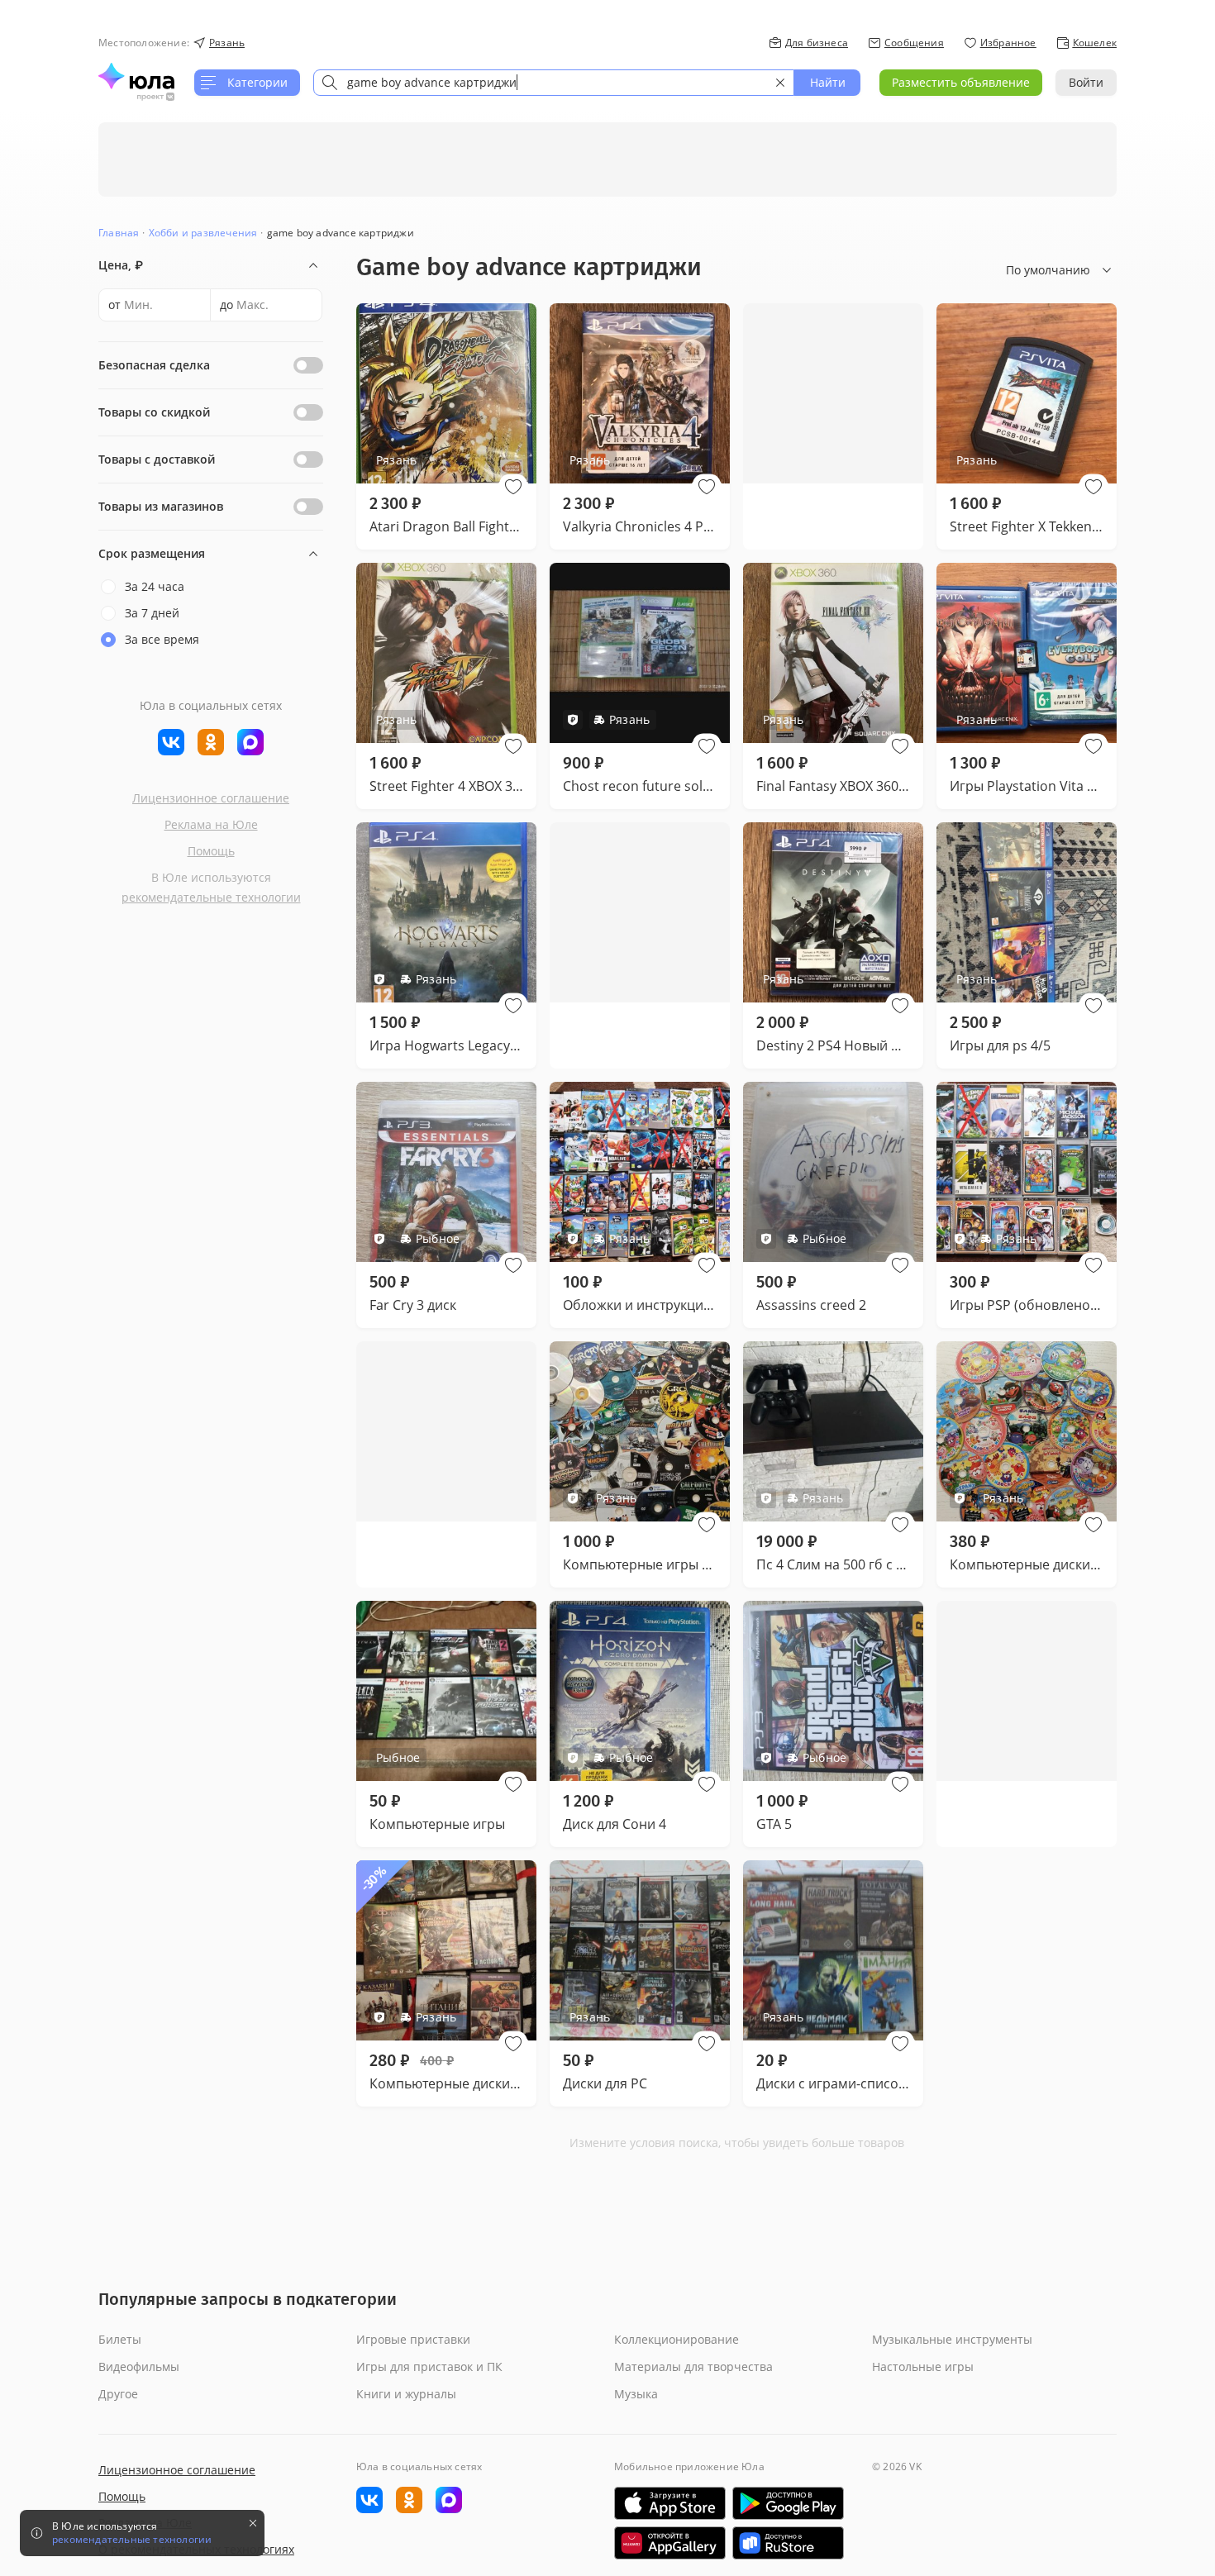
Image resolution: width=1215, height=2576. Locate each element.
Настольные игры (923, 2366)
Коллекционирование (677, 2339)
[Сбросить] (780, 83)
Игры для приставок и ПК (429, 2366)
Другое (118, 2394)
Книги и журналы (406, 2394)
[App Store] (670, 2503)
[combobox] (554, 83)
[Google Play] (788, 2503)
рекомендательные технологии (211, 897)
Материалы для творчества (693, 2366)
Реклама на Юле (211, 824)
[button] (513, 487)
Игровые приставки (413, 2339)
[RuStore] (788, 2543)
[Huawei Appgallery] (670, 2543)
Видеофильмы (139, 2366)
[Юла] (136, 76)
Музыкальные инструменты (952, 2339)
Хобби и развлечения (203, 233)
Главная (119, 233)
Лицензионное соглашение (211, 798)
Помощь (211, 851)
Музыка (636, 2394)
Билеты (120, 2339)
